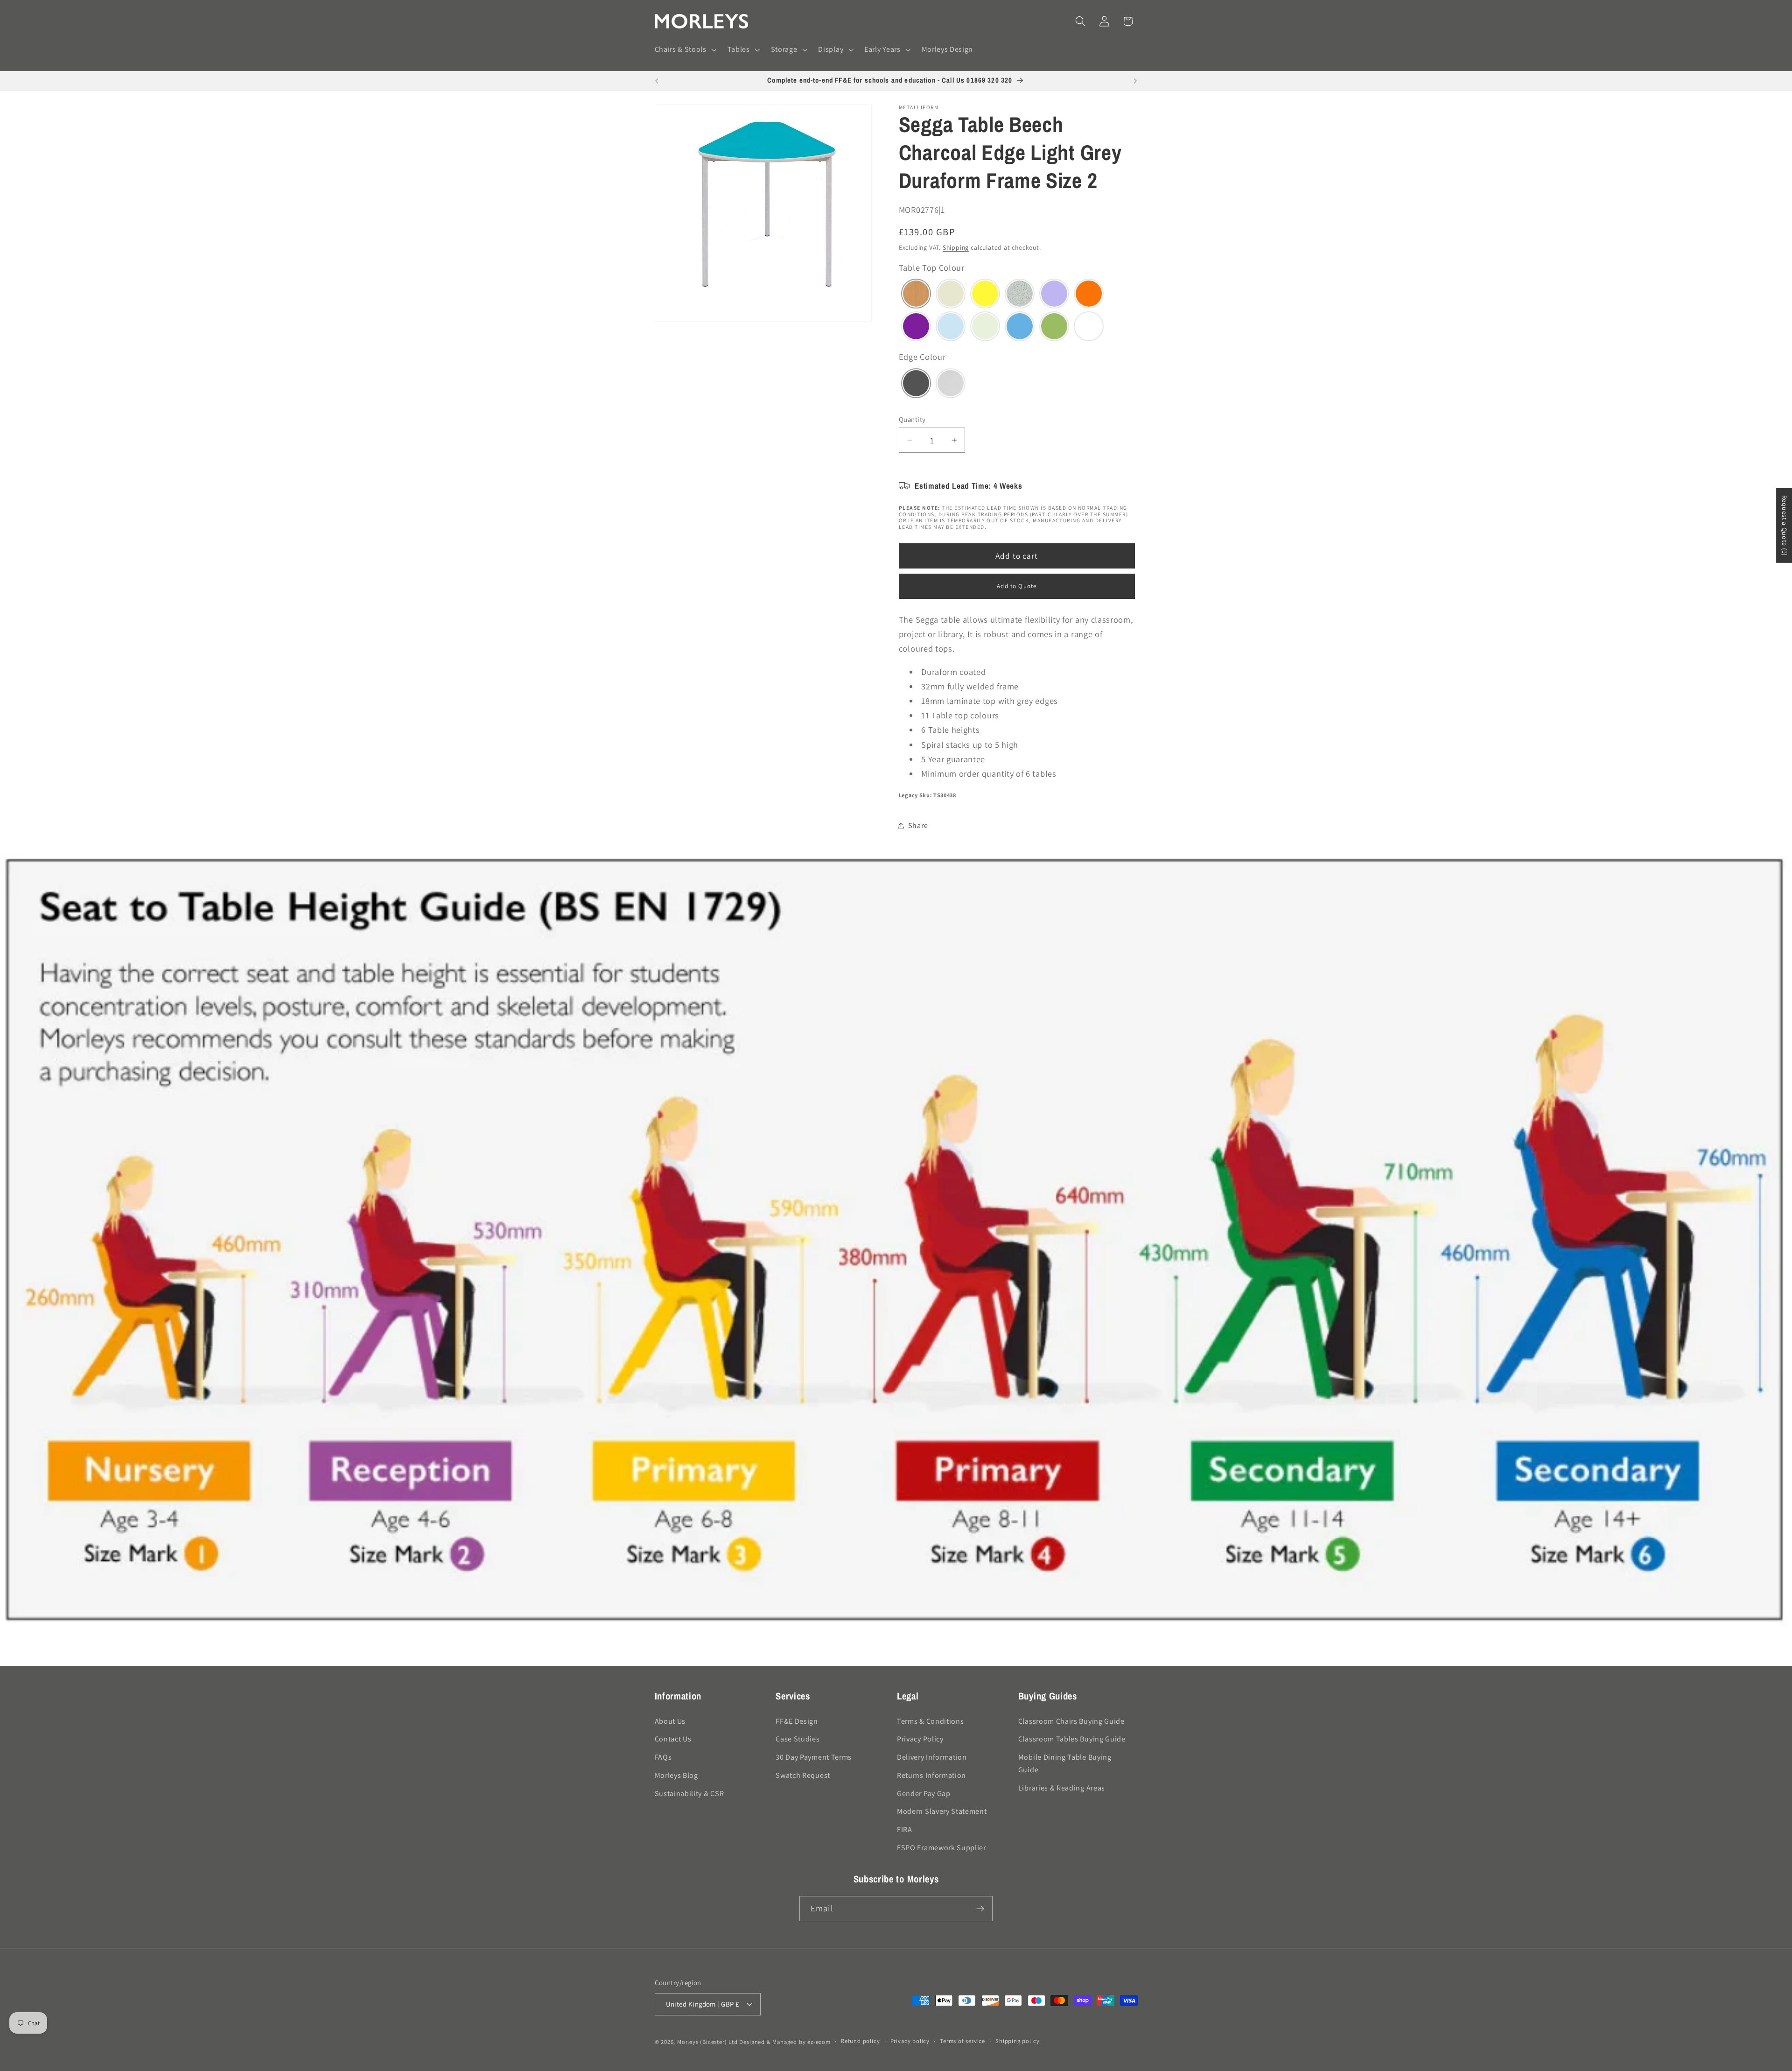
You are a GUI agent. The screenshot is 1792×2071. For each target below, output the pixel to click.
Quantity (912, 419)
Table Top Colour (932, 267)
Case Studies (798, 1739)
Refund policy (860, 2041)
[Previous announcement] (657, 81)
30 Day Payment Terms (814, 1757)
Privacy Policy (920, 1739)
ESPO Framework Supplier (941, 1848)
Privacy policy (910, 2041)
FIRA (905, 1829)
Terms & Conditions (930, 1721)
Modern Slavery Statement (942, 1812)
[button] (685, 50)
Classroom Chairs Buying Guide (1071, 1721)
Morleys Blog (676, 1775)
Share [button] (918, 825)
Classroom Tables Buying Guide (1072, 1739)
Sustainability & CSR (689, 1794)
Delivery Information (932, 1757)
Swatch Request (803, 1775)
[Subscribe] (980, 1909)
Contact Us (673, 1739)
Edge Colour (922, 357)
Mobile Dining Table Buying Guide (1065, 1763)
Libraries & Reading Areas (1062, 1788)
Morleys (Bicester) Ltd (707, 2042)
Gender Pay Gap (924, 1794)
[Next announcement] (1135, 81)
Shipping (956, 247)
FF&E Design (797, 1721)
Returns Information (931, 1775)
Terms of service (962, 2041)
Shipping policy (1017, 2041)
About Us (670, 1721)
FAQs (663, 1757)
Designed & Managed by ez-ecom (785, 2042)
